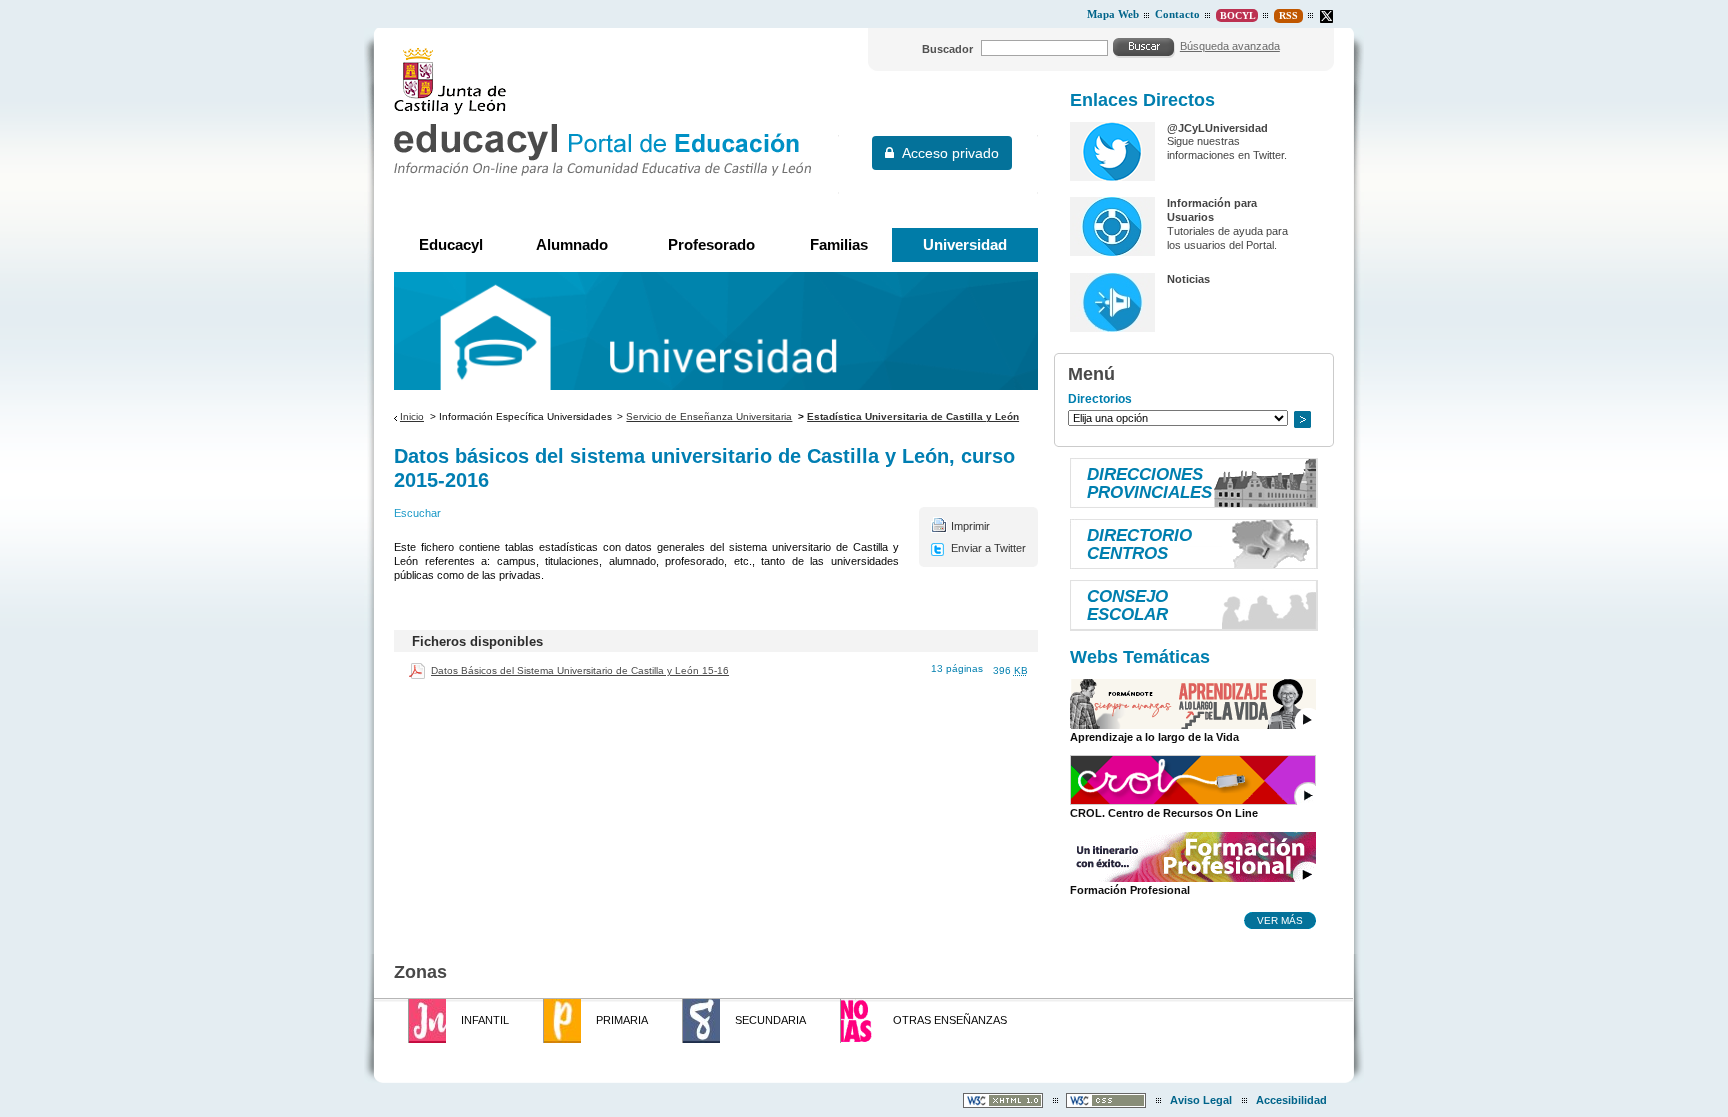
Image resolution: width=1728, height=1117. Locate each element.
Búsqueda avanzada (1230, 46)
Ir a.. (1302, 419)
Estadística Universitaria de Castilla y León (913, 416)
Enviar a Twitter (988, 548)
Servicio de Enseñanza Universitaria (709, 416)
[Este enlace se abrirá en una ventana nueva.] (1326, 16)
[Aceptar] (1144, 47)
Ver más (1280, 920)
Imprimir (970, 526)
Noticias (1188, 279)
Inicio (412, 416)
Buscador (947, 49)
